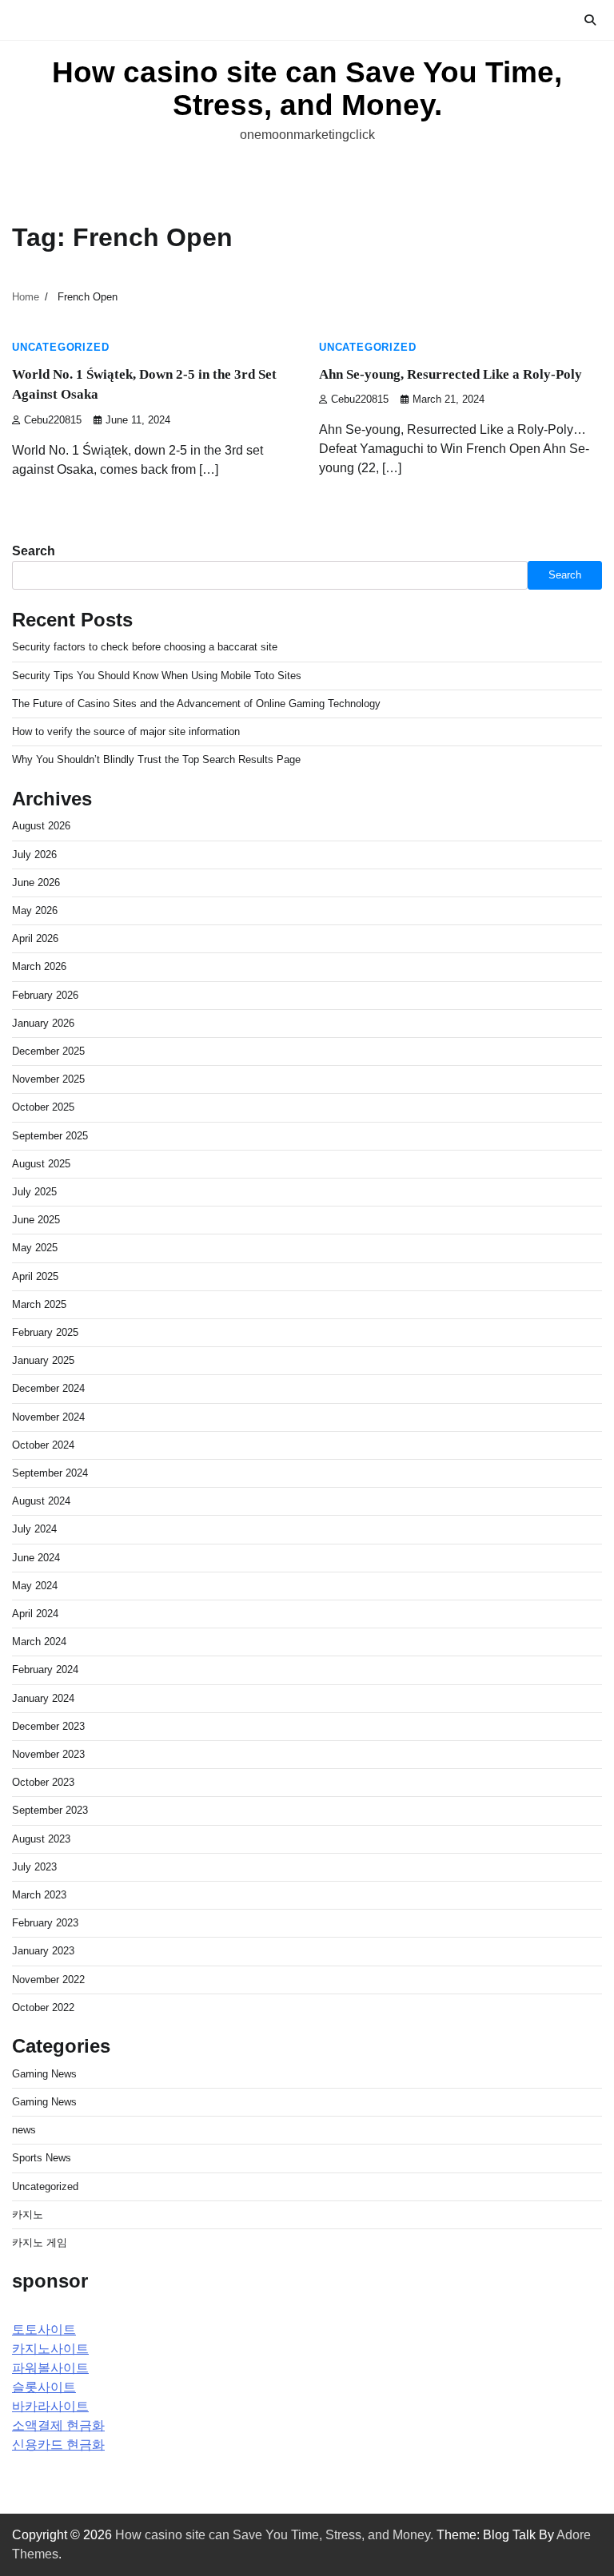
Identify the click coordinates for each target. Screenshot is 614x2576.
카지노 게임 (40, 2242)
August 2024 (41, 1501)
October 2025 (43, 1107)
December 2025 (48, 1051)
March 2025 (39, 1304)
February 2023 (45, 1923)
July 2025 (34, 1192)
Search (34, 551)
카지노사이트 (50, 2349)
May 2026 (35, 910)
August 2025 (41, 1164)
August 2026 (41, 826)
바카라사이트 (50, 2406)
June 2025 (36, 1220)
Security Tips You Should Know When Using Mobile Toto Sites (157, 676)
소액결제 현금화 (58, 2425)
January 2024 (43, 1698)
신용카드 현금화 (58, 2445)
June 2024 (36, 1558)
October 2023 (43, 1782)
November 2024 (48, 1417)
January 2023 (43, 1951)
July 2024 (34, 1529)
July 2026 (34, 855)
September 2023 (50, 1810)
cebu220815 (53, 420)
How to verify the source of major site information (126, 731)
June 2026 (36, 883)
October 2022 (43, 2008)
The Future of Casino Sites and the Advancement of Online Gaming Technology (196, 704)
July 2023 (34, 1867)
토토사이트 (44, 2330)
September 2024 (50, 1473)
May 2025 (35, 1248)
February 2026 (45, 995)
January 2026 (43, 1023)
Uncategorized (60, 348)
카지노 (28, 2214)
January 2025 (43, 1360)
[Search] (590, 20)
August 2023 (41, 1839)
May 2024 (35, 1586)
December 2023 (48, 1726)
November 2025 (48, 1079)
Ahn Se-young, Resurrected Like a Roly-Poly (451, 374)
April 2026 (35, 938)
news (24, 2130)
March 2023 (39, 1895)
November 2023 (48, 1754)
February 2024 (45, 1670)
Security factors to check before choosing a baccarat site (145, 647)
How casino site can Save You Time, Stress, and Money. (307, 89)
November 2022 (48, 1980)
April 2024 (35, 1614)
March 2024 (39, 1642)
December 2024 (48, 1388)
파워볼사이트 (50, 2368)
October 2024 (43, 1445)
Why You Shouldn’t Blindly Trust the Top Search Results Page (156, 759)
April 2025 (35, 1276)
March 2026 (39, 966)
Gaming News (44, 2074)
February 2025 (45, 1332)
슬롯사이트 (44, 2387)
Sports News (42, 2158)
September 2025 (50, 1136)
